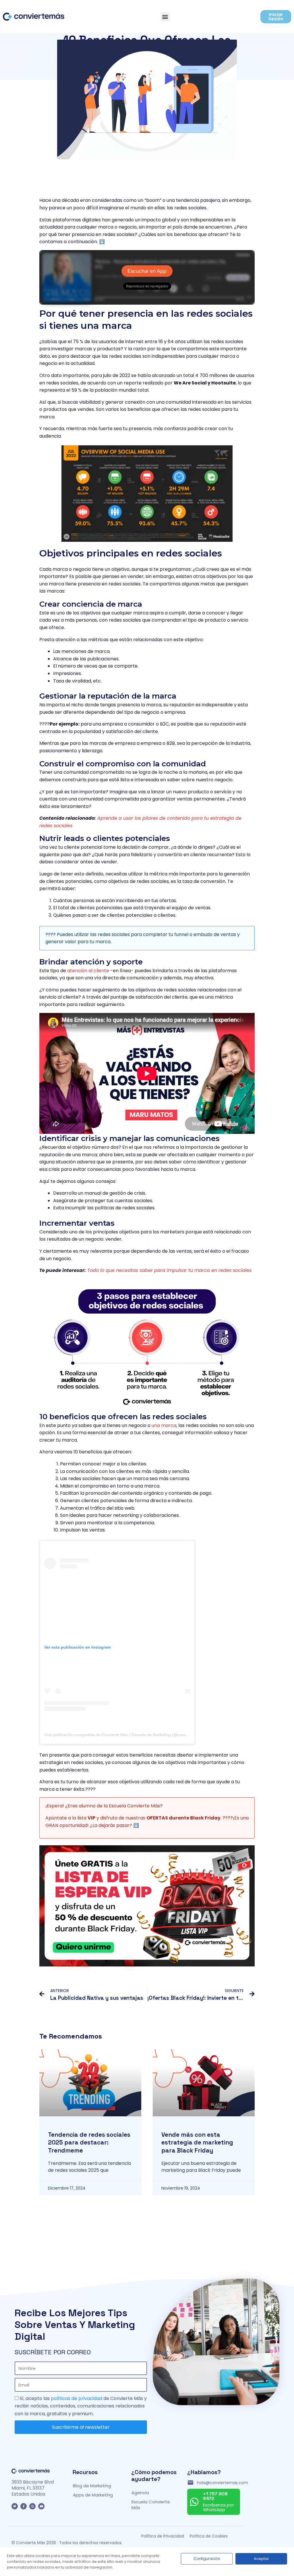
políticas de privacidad (77, 2398)
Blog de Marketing (92, 2486)
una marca (164, 1425)
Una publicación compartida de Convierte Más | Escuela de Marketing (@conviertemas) (124, 1735)
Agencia (140, 2493)
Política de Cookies (209, 2536)
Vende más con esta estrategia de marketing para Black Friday (197, 2142)
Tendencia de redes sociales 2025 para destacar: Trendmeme (89, 2142)
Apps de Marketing (93, 2495)
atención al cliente (88, 971)
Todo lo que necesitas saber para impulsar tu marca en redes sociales (169, 1270)
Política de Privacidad (163, 2536)
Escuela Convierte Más (151, 2505)
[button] (165, 17)
